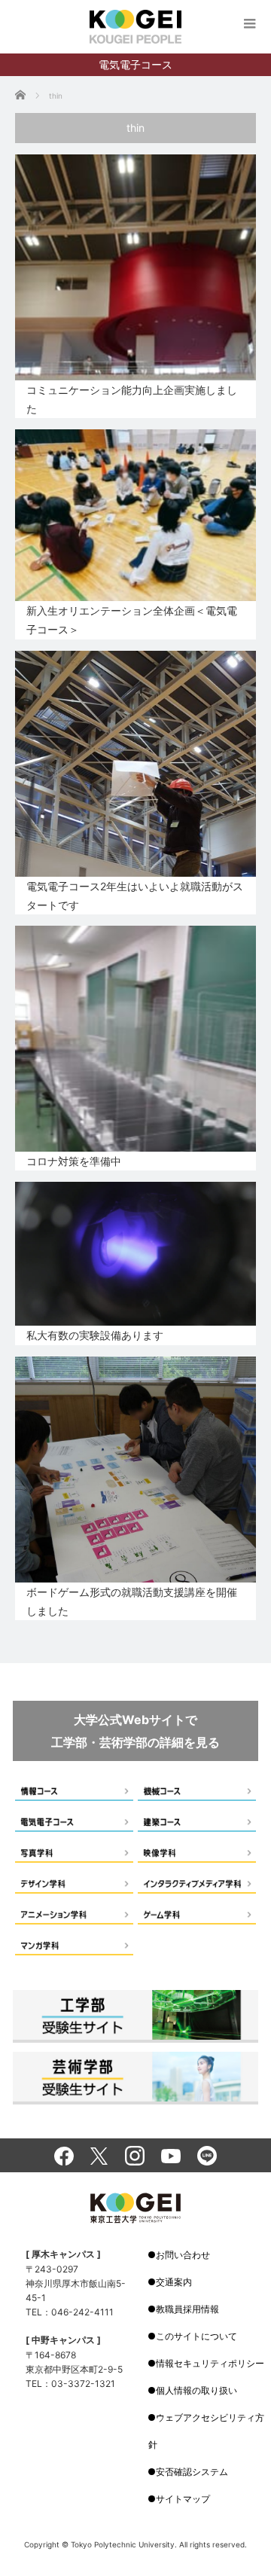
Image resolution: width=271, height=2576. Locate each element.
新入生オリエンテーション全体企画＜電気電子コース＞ (132, 620)
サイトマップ (183, 2499)
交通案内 (174, 2282)
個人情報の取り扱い (196, 2390)
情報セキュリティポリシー (210, 2363)
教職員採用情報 (187, 2309)
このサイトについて (196, 2336)
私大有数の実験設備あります (95, 1335)
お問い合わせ (183, 2255)
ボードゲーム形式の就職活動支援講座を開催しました (132, 1601)
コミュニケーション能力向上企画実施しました (132, 399)
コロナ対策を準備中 (74, 1161)
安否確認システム (192, 2472)
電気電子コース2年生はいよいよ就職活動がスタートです (135, 896)
